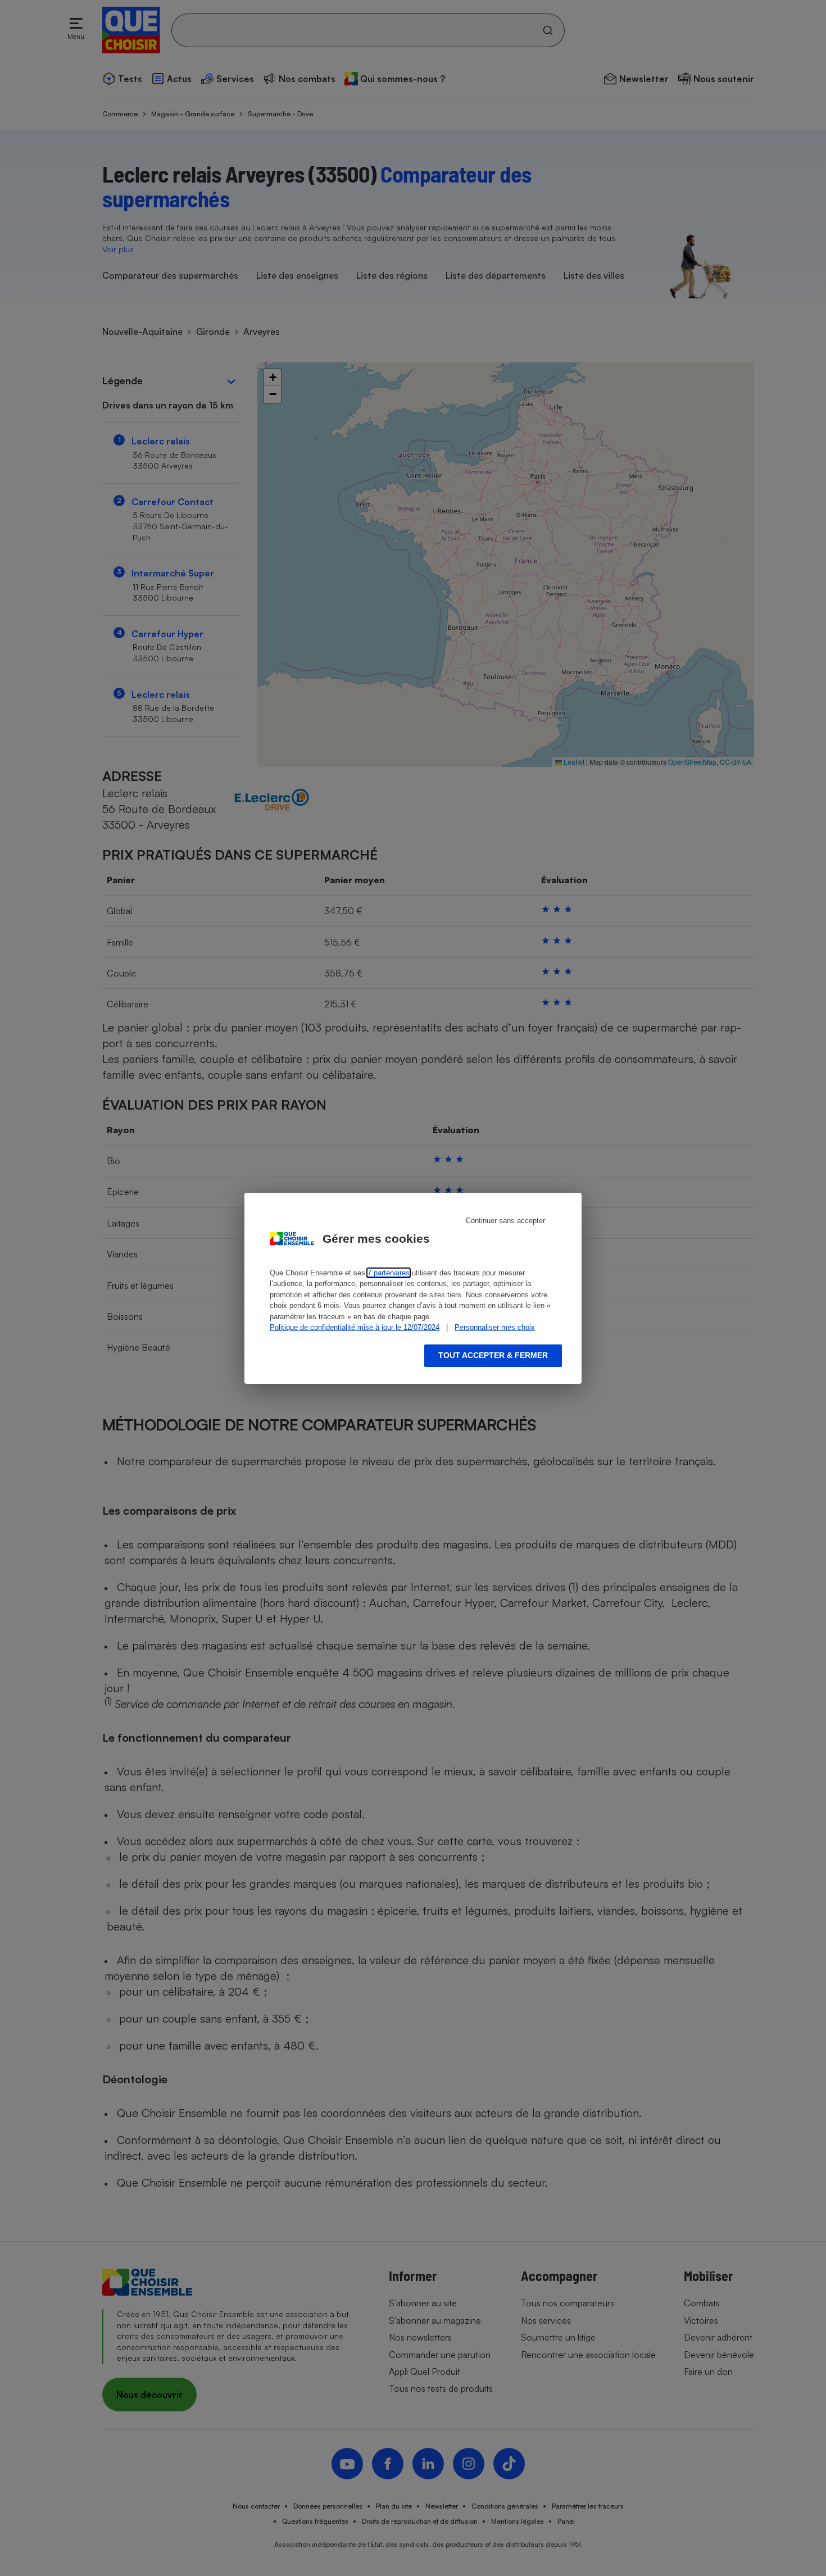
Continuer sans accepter (505, 1221)
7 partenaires (389, 1273)
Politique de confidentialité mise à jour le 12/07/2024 (355, 1327)
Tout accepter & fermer (493, 1355)
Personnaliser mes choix (495, 1327)
